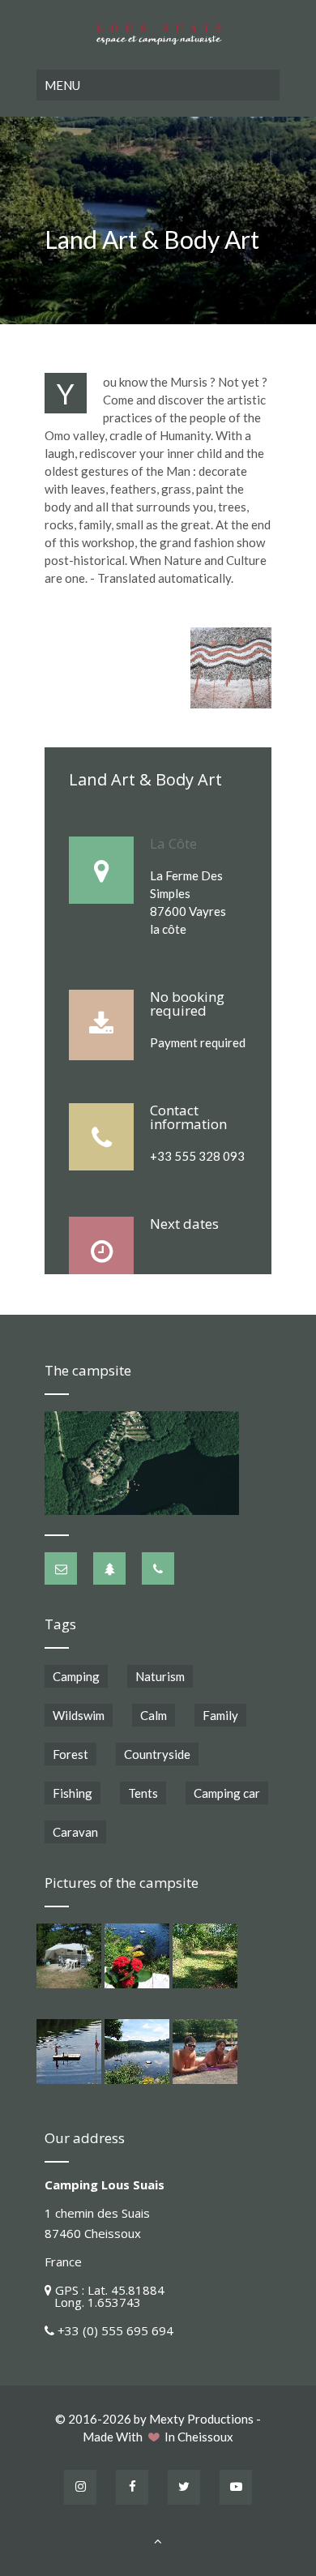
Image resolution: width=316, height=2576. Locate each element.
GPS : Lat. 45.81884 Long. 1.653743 (105, 2296)
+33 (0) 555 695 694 (115, 2330)
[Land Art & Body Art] (231, 668)
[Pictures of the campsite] (69, 1956)
